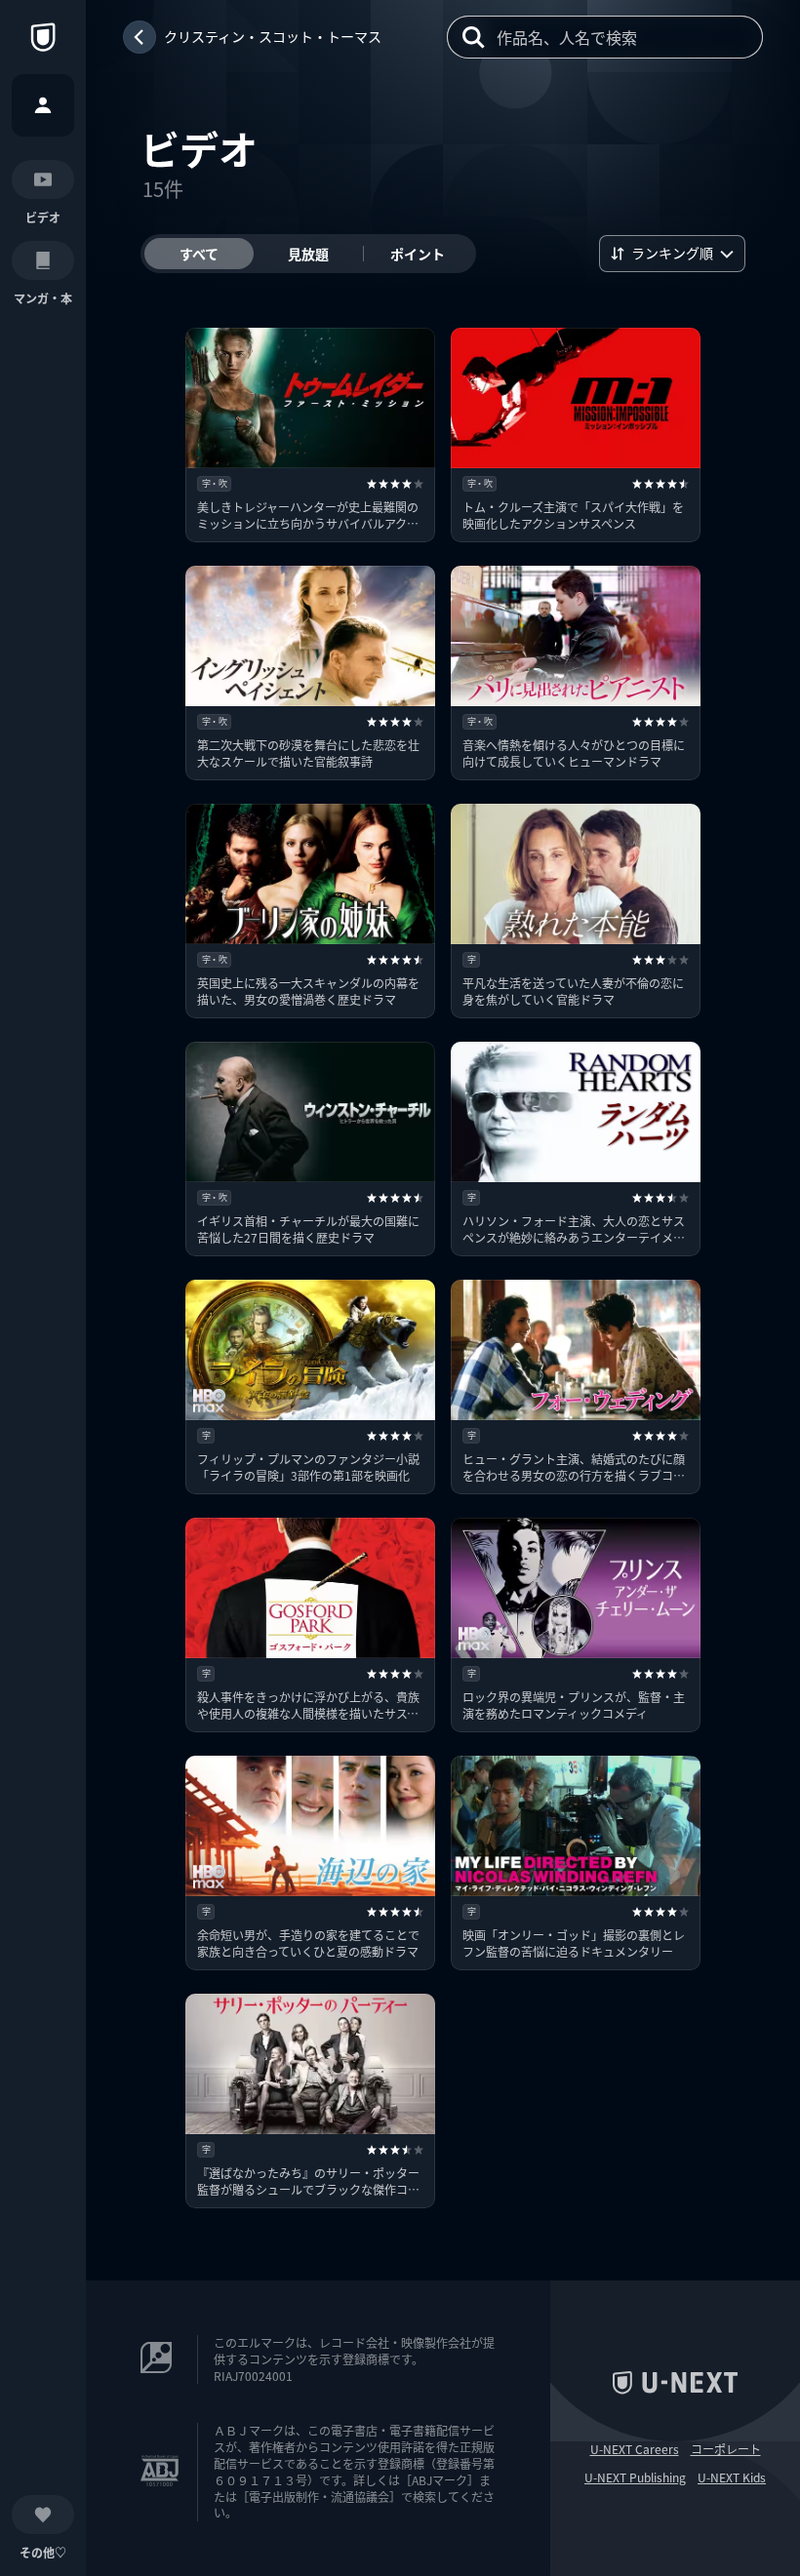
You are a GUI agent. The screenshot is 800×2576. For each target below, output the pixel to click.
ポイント (418, 254)
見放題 (308, 254)
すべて (199, 254)
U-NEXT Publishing (635, 2477)
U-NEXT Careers (635, 2449)
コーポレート (726, 2449)
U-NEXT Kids (732, 2477)
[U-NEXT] (43, 37)
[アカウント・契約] (43, 105)
